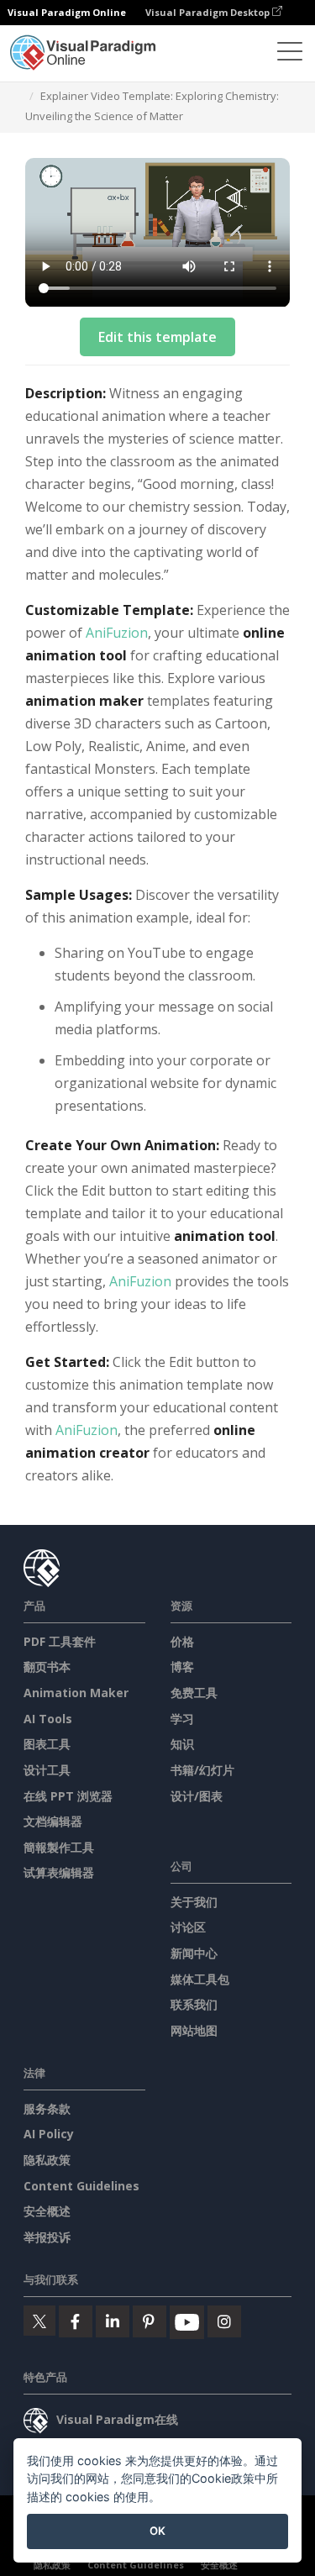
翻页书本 (47, 1667)
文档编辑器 (53, 1821)
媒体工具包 (200, 1979)
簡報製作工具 (59, 1847)
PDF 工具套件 (60, 1641)
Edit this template (157, 337)
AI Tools (48, 1719)
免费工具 (194, 1693)
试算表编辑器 (59, 1872)
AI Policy (49, 2134)
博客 (182, 1667)
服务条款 (47, 2108)
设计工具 (47, 1770)
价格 (182, 1641)
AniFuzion (117, 633)
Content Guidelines (81, 2186)
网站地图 (194, 2030)
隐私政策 (47, 2160)
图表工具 (47, 1744)
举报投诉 (47, 2237)
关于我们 (194, 1902)
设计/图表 (197, 1796)
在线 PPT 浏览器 (68, 1796)
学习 (182, 1719)
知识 (182, 1744)
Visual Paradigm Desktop (209, 12)
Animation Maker (76, 1693)
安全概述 (47, 2211)
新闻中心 (194, 1953)
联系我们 (194, 2004)
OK (157, 2531)
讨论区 (188, 1927)
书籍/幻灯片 (202, 1770)
